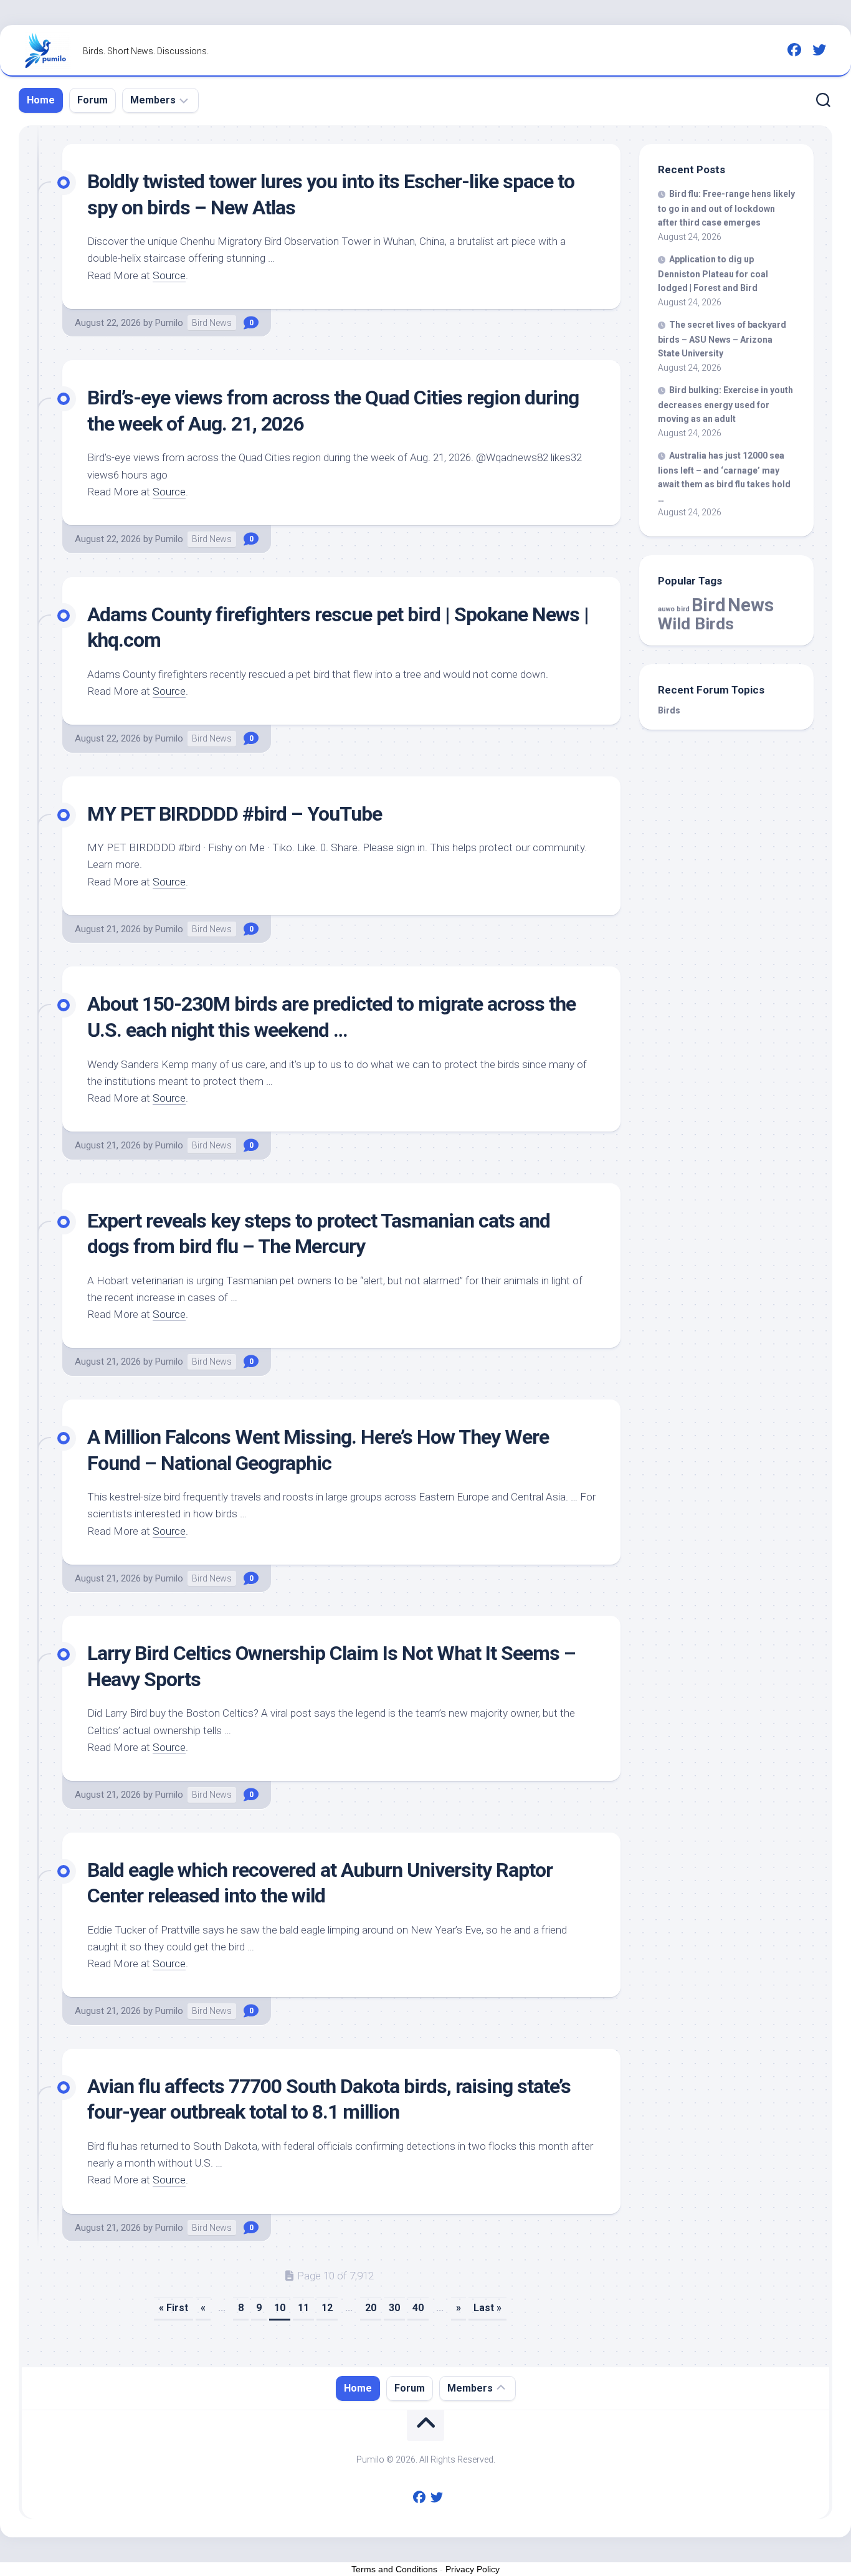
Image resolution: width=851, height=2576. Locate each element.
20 (371, 2308)
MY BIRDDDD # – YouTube (235, 814)
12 (327, 2308)
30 (394, 2308)
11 (303, 2308)
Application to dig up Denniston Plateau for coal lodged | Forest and (713, 274)
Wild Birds (696, 623)
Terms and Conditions (394, 2569)
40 (418, 2308)
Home (41, 100)
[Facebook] (794, 50)
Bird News (212, 323)
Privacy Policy (473, 2569)
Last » (487, 2308)
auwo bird (674, 609)
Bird (709, 605)
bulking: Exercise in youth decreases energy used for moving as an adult (725, 404)
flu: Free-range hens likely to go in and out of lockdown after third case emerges (726, 208)
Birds (669, 710)
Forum (93, 100)
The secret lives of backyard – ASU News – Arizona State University (722, 339)
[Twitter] (819, 50)
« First (174, 2308)
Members (153, 100)
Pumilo (169, 323)
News (751, 605)
